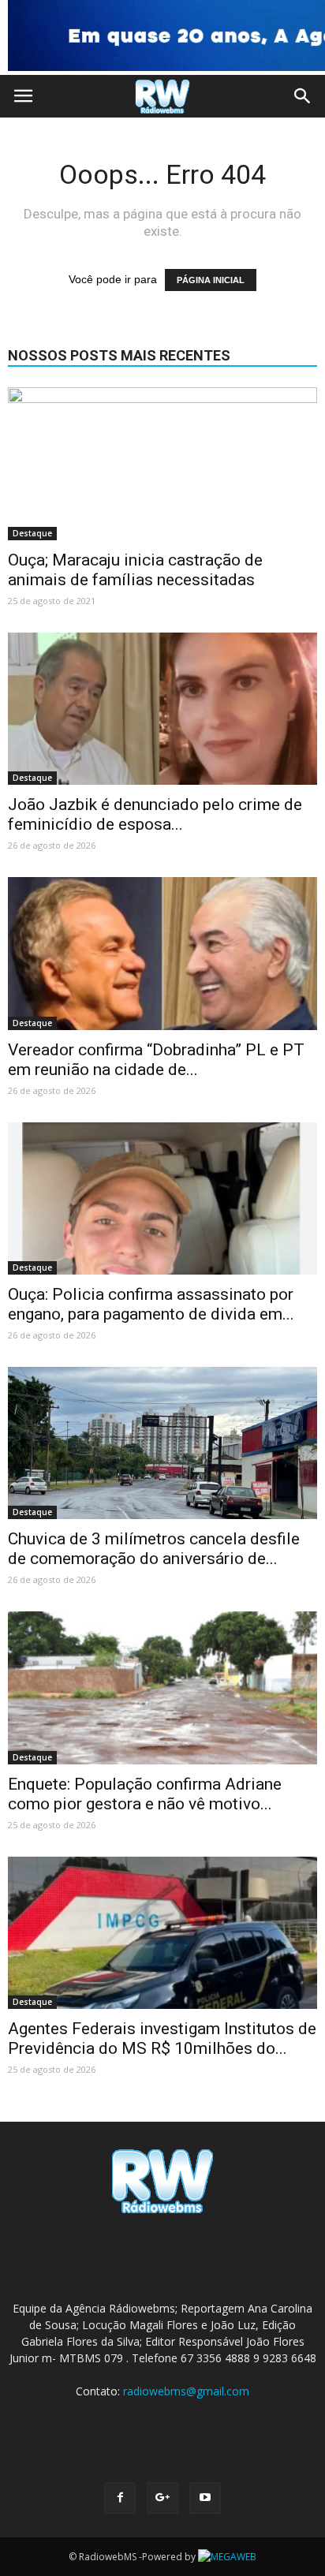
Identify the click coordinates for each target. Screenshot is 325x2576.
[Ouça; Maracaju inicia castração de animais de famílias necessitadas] (162, 464)
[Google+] (162, 2498)
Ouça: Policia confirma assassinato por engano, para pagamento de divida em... (151, 1304)
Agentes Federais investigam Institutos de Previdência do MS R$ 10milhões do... (162, 2038)
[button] (303, 96)
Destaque (32, 533)
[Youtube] (205, 2498)
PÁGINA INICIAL (211, 280)
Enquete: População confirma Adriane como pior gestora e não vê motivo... (145, 1794)
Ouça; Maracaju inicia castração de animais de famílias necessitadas (135, 570)
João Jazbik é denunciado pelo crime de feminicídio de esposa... (155, 814)
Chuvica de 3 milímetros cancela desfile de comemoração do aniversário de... (154, 1549)
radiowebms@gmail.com (186, 2391)
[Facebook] (120, 2498)
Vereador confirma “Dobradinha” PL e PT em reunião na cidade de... (156, 1060)
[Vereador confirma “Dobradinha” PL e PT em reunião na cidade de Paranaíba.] (162, 954)
